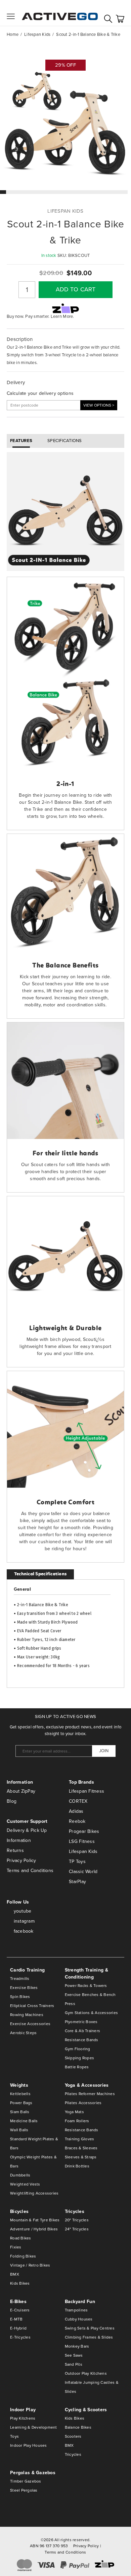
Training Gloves (80, 2139)
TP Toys (77, 1862)
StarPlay (77, 1882)
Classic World (83, 1872)
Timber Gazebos (26, 2481)
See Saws (74, 2355)
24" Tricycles (77, 2229)
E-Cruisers (20, 2310)
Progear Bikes (84, 1831)
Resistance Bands (82, 2040)
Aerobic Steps (23, 2033)
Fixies (16, 2247)
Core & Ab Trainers (83, 2031)
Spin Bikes (20, 1997)
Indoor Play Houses (29, 2445)
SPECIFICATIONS (65, 441)
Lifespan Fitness (86, 1791)
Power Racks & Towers (86, 1986)
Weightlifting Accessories (34, 2193)
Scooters (73, 2436)
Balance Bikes (78, 2427)
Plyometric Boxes (81, 2022)
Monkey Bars (77, 2346)
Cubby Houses (79, 2319)
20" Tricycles (77, 2220)
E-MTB (16, 2319)
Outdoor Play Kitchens (86, 2373)
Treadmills (20, 1979)
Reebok (77, 1821)
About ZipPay (21, 1791)
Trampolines (76, 2310)
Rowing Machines (27, 2015)
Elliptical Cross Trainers (32, 2006)
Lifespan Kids (83, 1851)
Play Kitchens (23, 2418)
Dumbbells (20, 2175)
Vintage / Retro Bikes (30, 2265)
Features (21, 441)
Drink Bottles (77, 2166)
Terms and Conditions (30, 1871)
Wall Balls (19, 2130)
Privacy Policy (21, 1861)
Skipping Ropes (80, 2058)
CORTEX (78, 1801)
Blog (12, 1801)
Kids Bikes (20, 2283)
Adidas (76, 1811)
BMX (15, 2274)
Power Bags (21, 2103)
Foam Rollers (77, 2121)
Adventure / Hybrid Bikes (34, 2229)
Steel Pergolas (24, 2490)
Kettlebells (20, 2094)
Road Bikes (21, 2238)
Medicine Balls (24, 2121)
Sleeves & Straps (81, 2157)
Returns (15, 1850)
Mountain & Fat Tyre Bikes (35, 2220)
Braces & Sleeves (81, 2148)
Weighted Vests (25, 2184)
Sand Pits (74, 2364)
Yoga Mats (74, 2112)
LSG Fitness (82, 1841)
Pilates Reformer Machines (90, 2094)
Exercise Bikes (24, 1988)
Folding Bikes (23, 2256)
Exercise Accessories (30, 2024)
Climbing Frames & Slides (89, 2337)
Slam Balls (20, 2112)
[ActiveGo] (60, 13)
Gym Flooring (78, 2049)
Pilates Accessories (83, 2103)
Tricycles (73, 2454)
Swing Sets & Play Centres (90, 2328)
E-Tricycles (20, 2337)
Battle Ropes (77, 2067)
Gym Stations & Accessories (92, 2013)
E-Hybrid (18, 2328)
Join (104, 1751)
